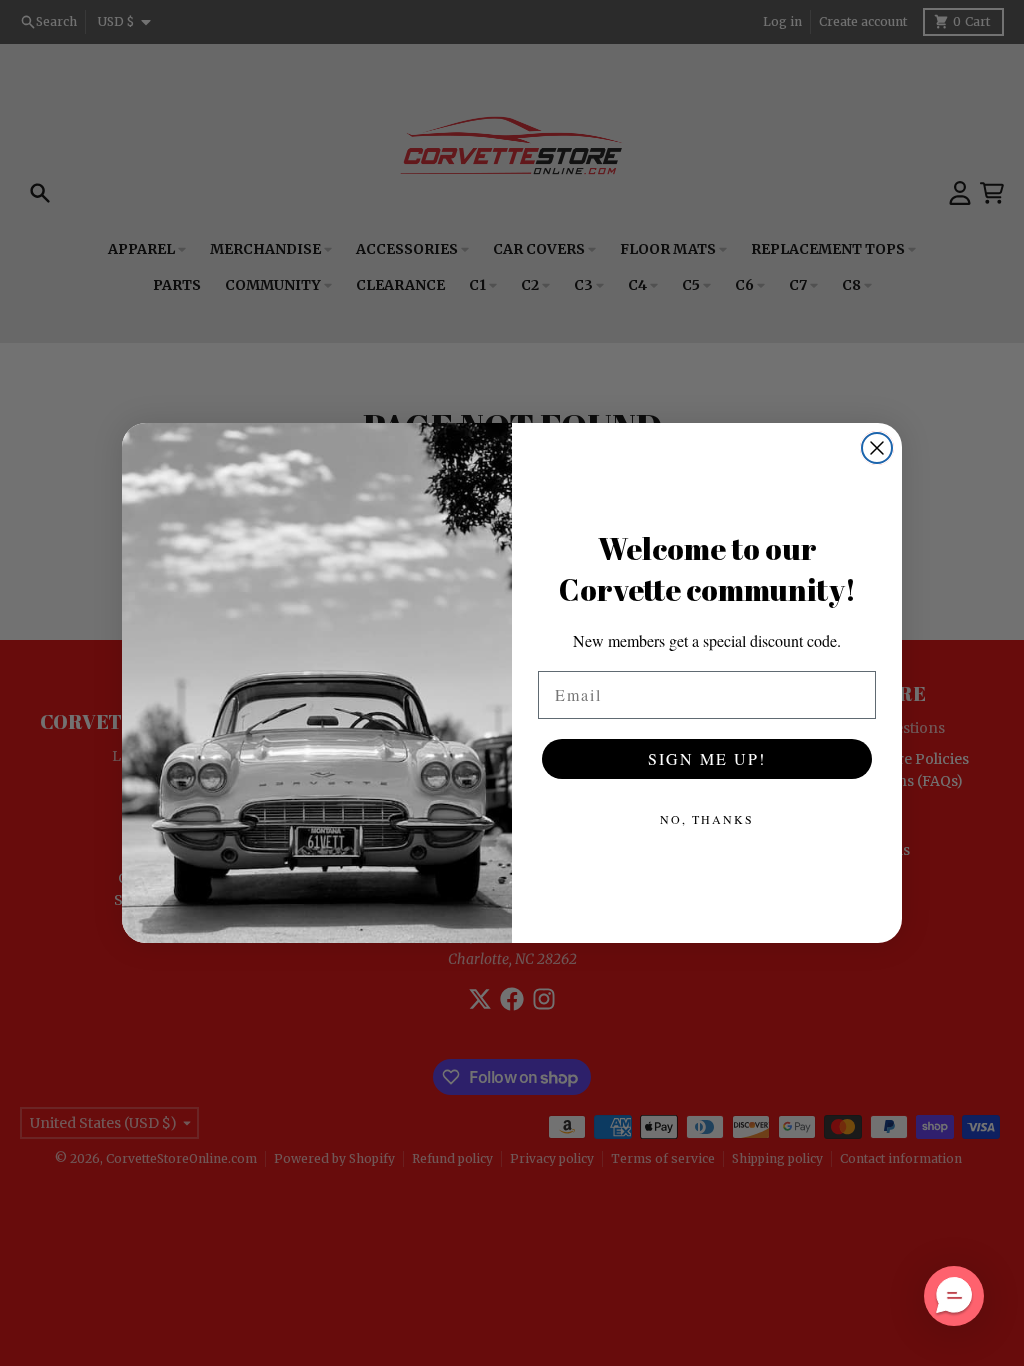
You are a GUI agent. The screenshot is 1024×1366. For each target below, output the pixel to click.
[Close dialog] (877, 448)
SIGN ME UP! (707, 758)
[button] (954, 1296)
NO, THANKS (707, 819)
